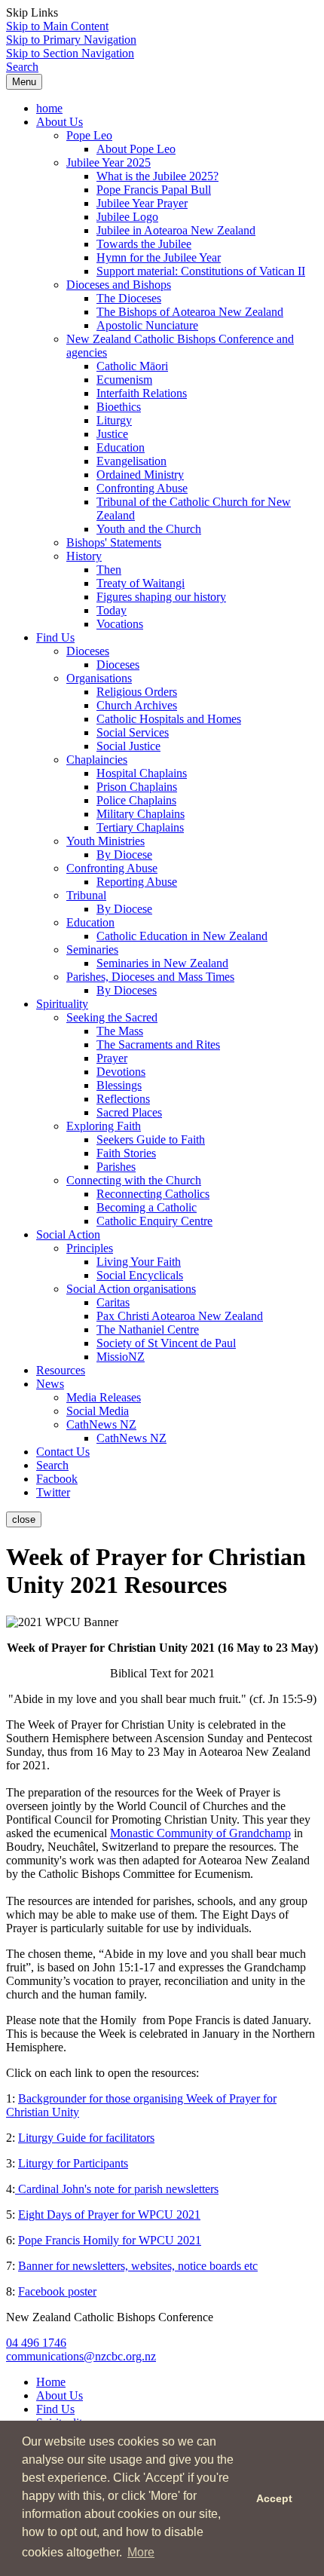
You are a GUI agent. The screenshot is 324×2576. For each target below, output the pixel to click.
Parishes (116, 1167)
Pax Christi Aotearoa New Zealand (180, 1316)
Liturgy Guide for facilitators (86, 2138)
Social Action (68, 1234)
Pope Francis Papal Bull (154, 190)
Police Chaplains (136, 800)
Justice (112, 434)
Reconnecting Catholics (153, 1194)
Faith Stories (126, 1153)
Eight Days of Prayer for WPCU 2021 (109, 2215)
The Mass (120, 1031)
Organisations (99, 678)
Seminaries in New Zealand (162, 963)
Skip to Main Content (57, 26)
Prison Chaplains (137, 787)
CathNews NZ (101, 1424)
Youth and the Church (149, 529)
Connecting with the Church (134, 1180)
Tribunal (86, 895)
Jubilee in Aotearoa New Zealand (176, 230)
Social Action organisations (131, 1289)
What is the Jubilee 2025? (157, 176)
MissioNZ (121, 1357)
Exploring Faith (104, 1126)
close (24, 1519)
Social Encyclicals (140, 1275)
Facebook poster (57, 2291)
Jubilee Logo (127, 217)
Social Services (133, 732)
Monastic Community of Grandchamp (200, 1833)
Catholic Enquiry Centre (154, 1221)
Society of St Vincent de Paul (166, 1343)
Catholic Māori (132, 366)
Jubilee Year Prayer (142, 203)
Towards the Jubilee (144, 244)
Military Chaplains (141, 814)
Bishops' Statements (114, 542)
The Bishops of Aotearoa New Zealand (190, 312)
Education (121, 447)
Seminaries (92, 950)
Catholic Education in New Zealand (182, 936)
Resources (61, 1370)
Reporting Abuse (137, 882)
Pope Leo (89, 135)
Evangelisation (131, 461)
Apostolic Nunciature (147, 325)
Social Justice (128, 746)
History (84, 556)
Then (109, 570)
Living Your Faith (139, 1262)
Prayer (112, 1058)
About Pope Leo (136, 149)
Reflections (123, 1099)
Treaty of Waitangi (141, 583)
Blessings (119, 1085)
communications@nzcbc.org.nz (81, 2356)
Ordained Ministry (140, 475)
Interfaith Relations (142, 393)
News (50, 1384)
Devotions (121, 1072)
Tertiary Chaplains (140, 827)
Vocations (120, 624)
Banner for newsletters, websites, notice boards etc (138, 2266)
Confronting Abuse (142, 488)
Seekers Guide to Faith (151, 1139)
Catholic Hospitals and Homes (169, 719)
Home (51, 2382)
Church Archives (137, 705)
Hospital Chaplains (142, 773)
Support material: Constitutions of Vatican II (201, 271)
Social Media (98, 1411)
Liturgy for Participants (73, 2163)
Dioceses (88, 651)
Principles (90, 1248)
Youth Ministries (105, 841)
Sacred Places (129, 1112)
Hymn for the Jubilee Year (159, 257)
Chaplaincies (97, 760)
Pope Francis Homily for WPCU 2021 (110, 2240)
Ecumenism (124, 380)
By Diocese (124, 855)
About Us (60, 122)
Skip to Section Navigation (70, 53)
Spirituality (62, 1004)
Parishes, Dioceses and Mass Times (150, 977)
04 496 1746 (36, 2343)
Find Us (55, 637)
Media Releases (104, 1397)
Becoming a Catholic (147, 1207)
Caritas (113, 1302)
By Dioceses (127, 990)
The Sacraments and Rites (158, 1044)
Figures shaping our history (161, 597)
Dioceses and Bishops (119, 285)
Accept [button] (274, 2498)
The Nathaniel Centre (148, 1329)
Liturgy (114, 420)
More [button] (141, 2552)
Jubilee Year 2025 (109, 162)
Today (112, 610)
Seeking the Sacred (112, 1017)
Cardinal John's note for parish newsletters (117, 2189)
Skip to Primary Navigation (71, 40)
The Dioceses (129, 298)
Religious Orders (137, 692)
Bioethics (119, 407)
